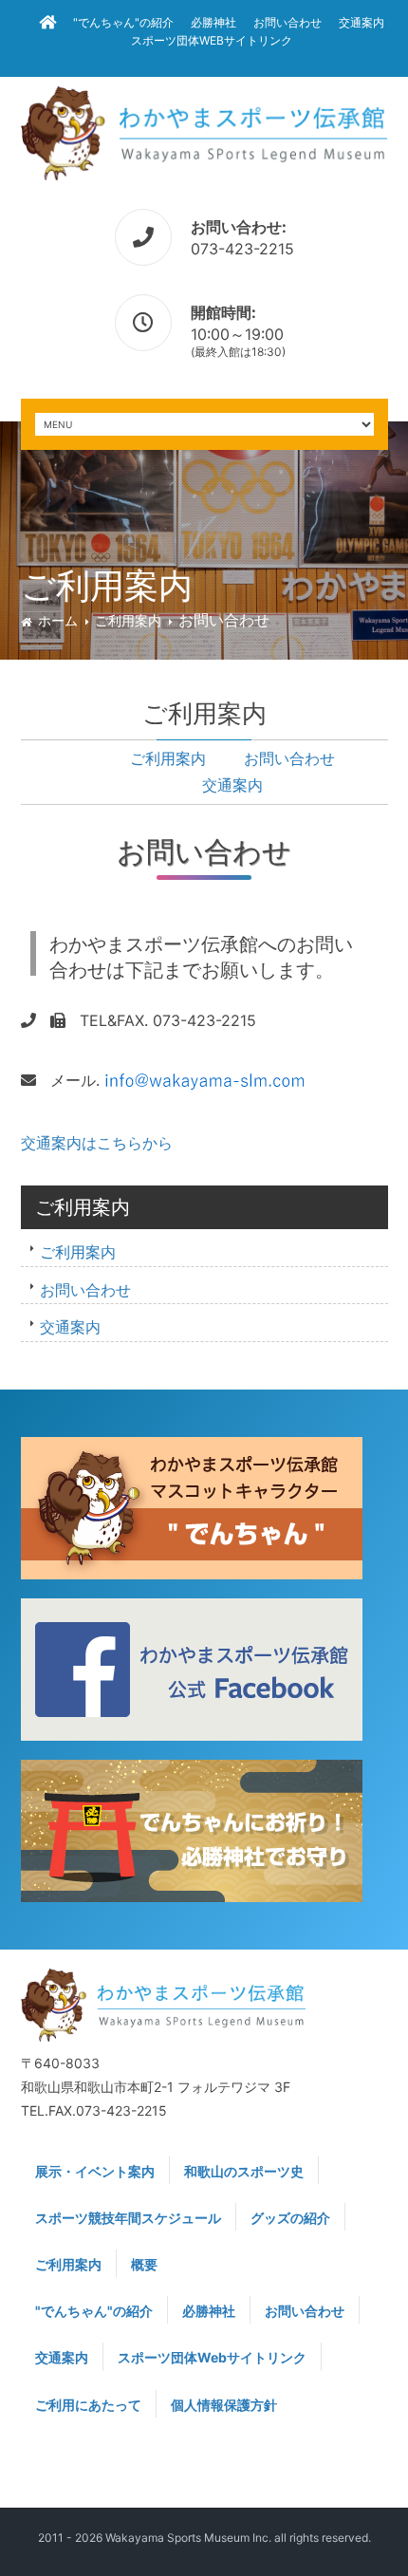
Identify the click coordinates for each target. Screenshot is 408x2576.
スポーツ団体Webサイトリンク (212, 40)
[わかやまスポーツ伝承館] (204, 131)
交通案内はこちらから (97, 1143)
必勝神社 (213, 22)
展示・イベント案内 (95, 2171)
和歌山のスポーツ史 (244, 2171)
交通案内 (362, 22)
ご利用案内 (128, 620)
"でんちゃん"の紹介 (123, 22)
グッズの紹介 (290, 2218)
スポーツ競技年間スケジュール (128, 2218)
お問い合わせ (287, 22)
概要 (144, 2264)
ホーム (58, 620)
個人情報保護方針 (224, 2405)
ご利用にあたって (88, 2405)
